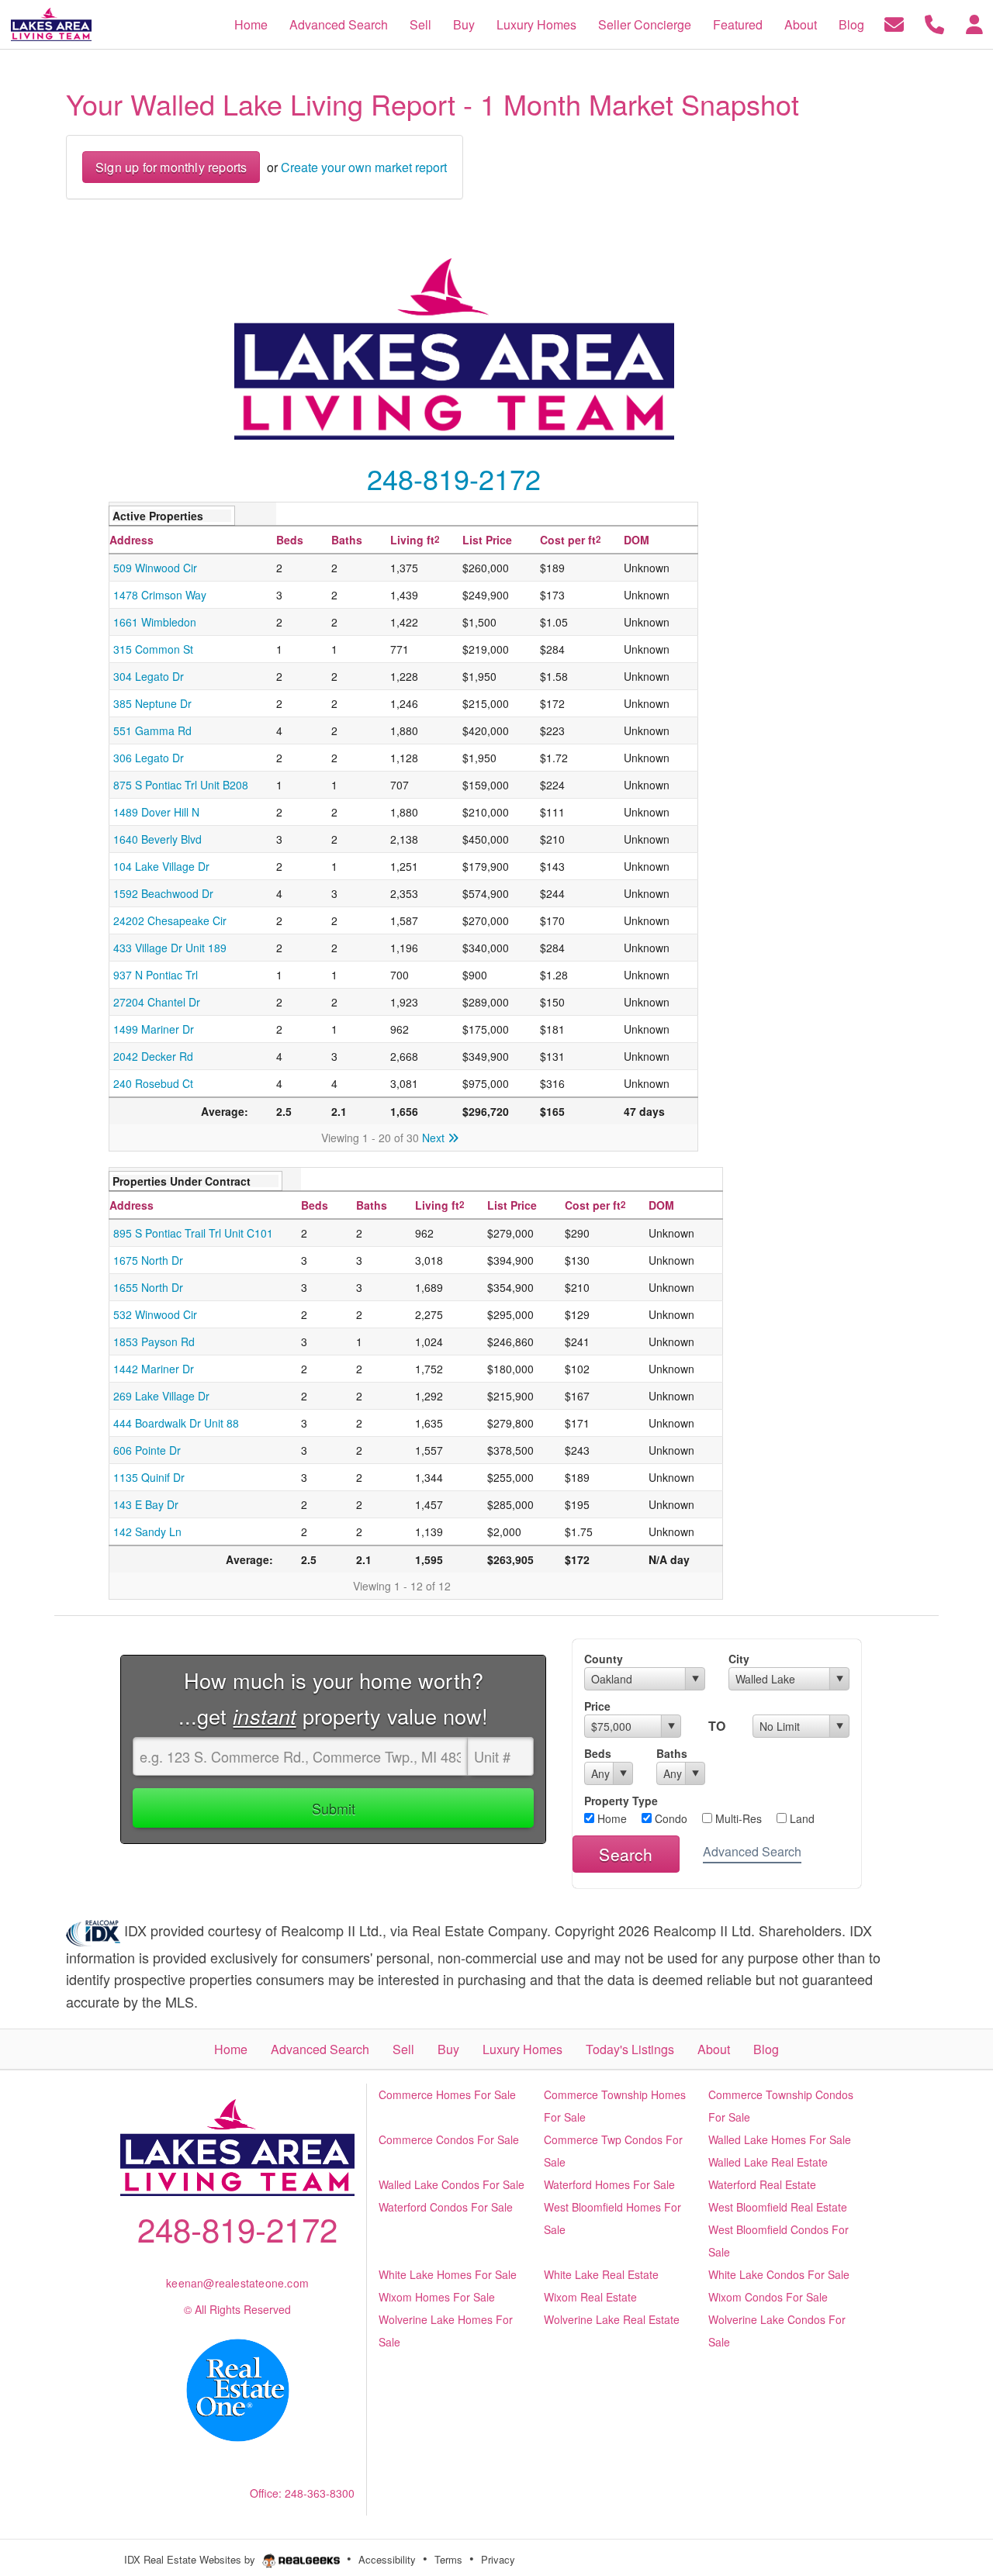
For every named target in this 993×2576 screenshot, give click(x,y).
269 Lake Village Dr (161, 1396)
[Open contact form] (894, 23)
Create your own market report (364, 167)
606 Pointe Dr (147, 1450)
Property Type (621, 1801)
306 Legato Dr (149, 758)
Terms (448, 2559)
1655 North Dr (148, 1287)
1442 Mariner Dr (154, 1369)
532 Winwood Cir (155, 1314)
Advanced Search (752, 1851)
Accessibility (387, 2559)
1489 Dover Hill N (156, 812)
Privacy (498, 2559)
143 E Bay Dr (146, 1504)
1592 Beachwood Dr (163, 893)
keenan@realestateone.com (237, 2283)
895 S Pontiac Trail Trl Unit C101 (193, 1233)
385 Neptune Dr (152, 703)
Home (611, 1818)
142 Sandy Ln (147, 1531)
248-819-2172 (454, 478)
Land (801, 1818)
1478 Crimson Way (160, 595)
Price (597, 1706)
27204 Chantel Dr (157, 1002)
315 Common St (153, 649)
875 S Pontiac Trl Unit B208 (181, 785)
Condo (669, 1818)
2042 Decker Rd (153, 1056)
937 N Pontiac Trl (156, 975)
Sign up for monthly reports (171, 167)
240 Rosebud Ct (153, 1083)
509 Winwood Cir (155, 568)
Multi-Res (737, 1818)
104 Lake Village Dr (161, 866)
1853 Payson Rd (154, 1342)
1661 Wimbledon (155, 622)
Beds (598, 1753)
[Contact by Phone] (934, 23)
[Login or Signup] (974, 23)
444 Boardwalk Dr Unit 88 (176, 1423)
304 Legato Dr (149, 676)
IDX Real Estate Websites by (191, 2559)
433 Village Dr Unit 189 (170, 948)
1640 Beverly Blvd (157, 839)
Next (435, 1138)
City (739, 1659)
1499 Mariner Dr (154, 1029)
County (604, 1659)
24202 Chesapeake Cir (170, 920)
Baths (672, 1753)
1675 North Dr (148, 1260)
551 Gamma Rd (152, 730)
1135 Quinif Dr (149, 1477)
